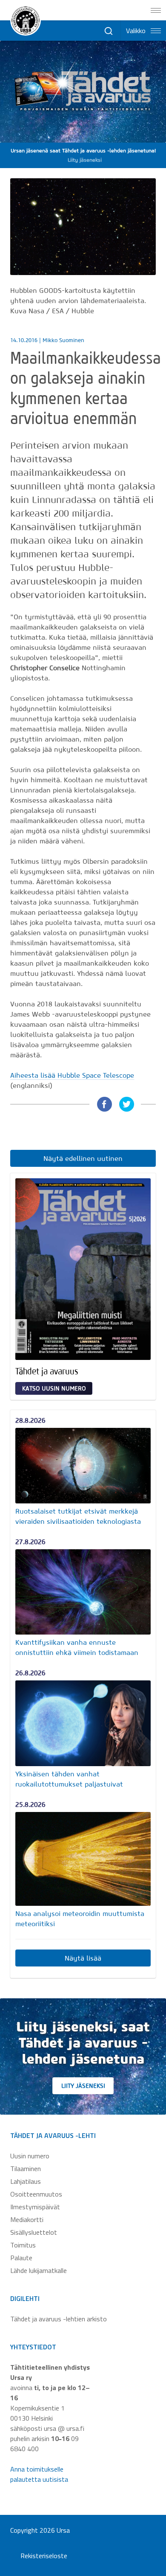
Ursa (63, 2530)
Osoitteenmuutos (36, 2194)
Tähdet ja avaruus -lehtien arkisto (59, 2319)
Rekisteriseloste (44, 2556)
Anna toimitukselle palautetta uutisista (39, 2474)
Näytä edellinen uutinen (83, 1158)
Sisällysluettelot (34, 2232)
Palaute (21, 2258)
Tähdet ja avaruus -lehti (53, 2135)
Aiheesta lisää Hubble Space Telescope (72, 1075)
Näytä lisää (83, 1958)
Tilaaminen (26, 2169)
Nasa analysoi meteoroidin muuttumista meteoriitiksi (80, 1919)
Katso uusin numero (54, 1388)
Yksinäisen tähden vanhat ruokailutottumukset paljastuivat (69, 1779)
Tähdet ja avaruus (47, 1371)
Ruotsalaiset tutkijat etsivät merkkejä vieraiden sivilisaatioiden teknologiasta (78, 1516)
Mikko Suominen (63, 340)
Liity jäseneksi (83, 2086)
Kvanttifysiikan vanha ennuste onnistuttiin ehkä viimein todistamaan (77, 1647)
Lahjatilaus (26, 2181)
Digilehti (25, 2298)
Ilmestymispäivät (35, 2207)
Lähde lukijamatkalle (39, 2270)
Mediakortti (27, 2219)
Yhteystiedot (33, 2347)
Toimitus (23, 2245)
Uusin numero (30, 2156)
